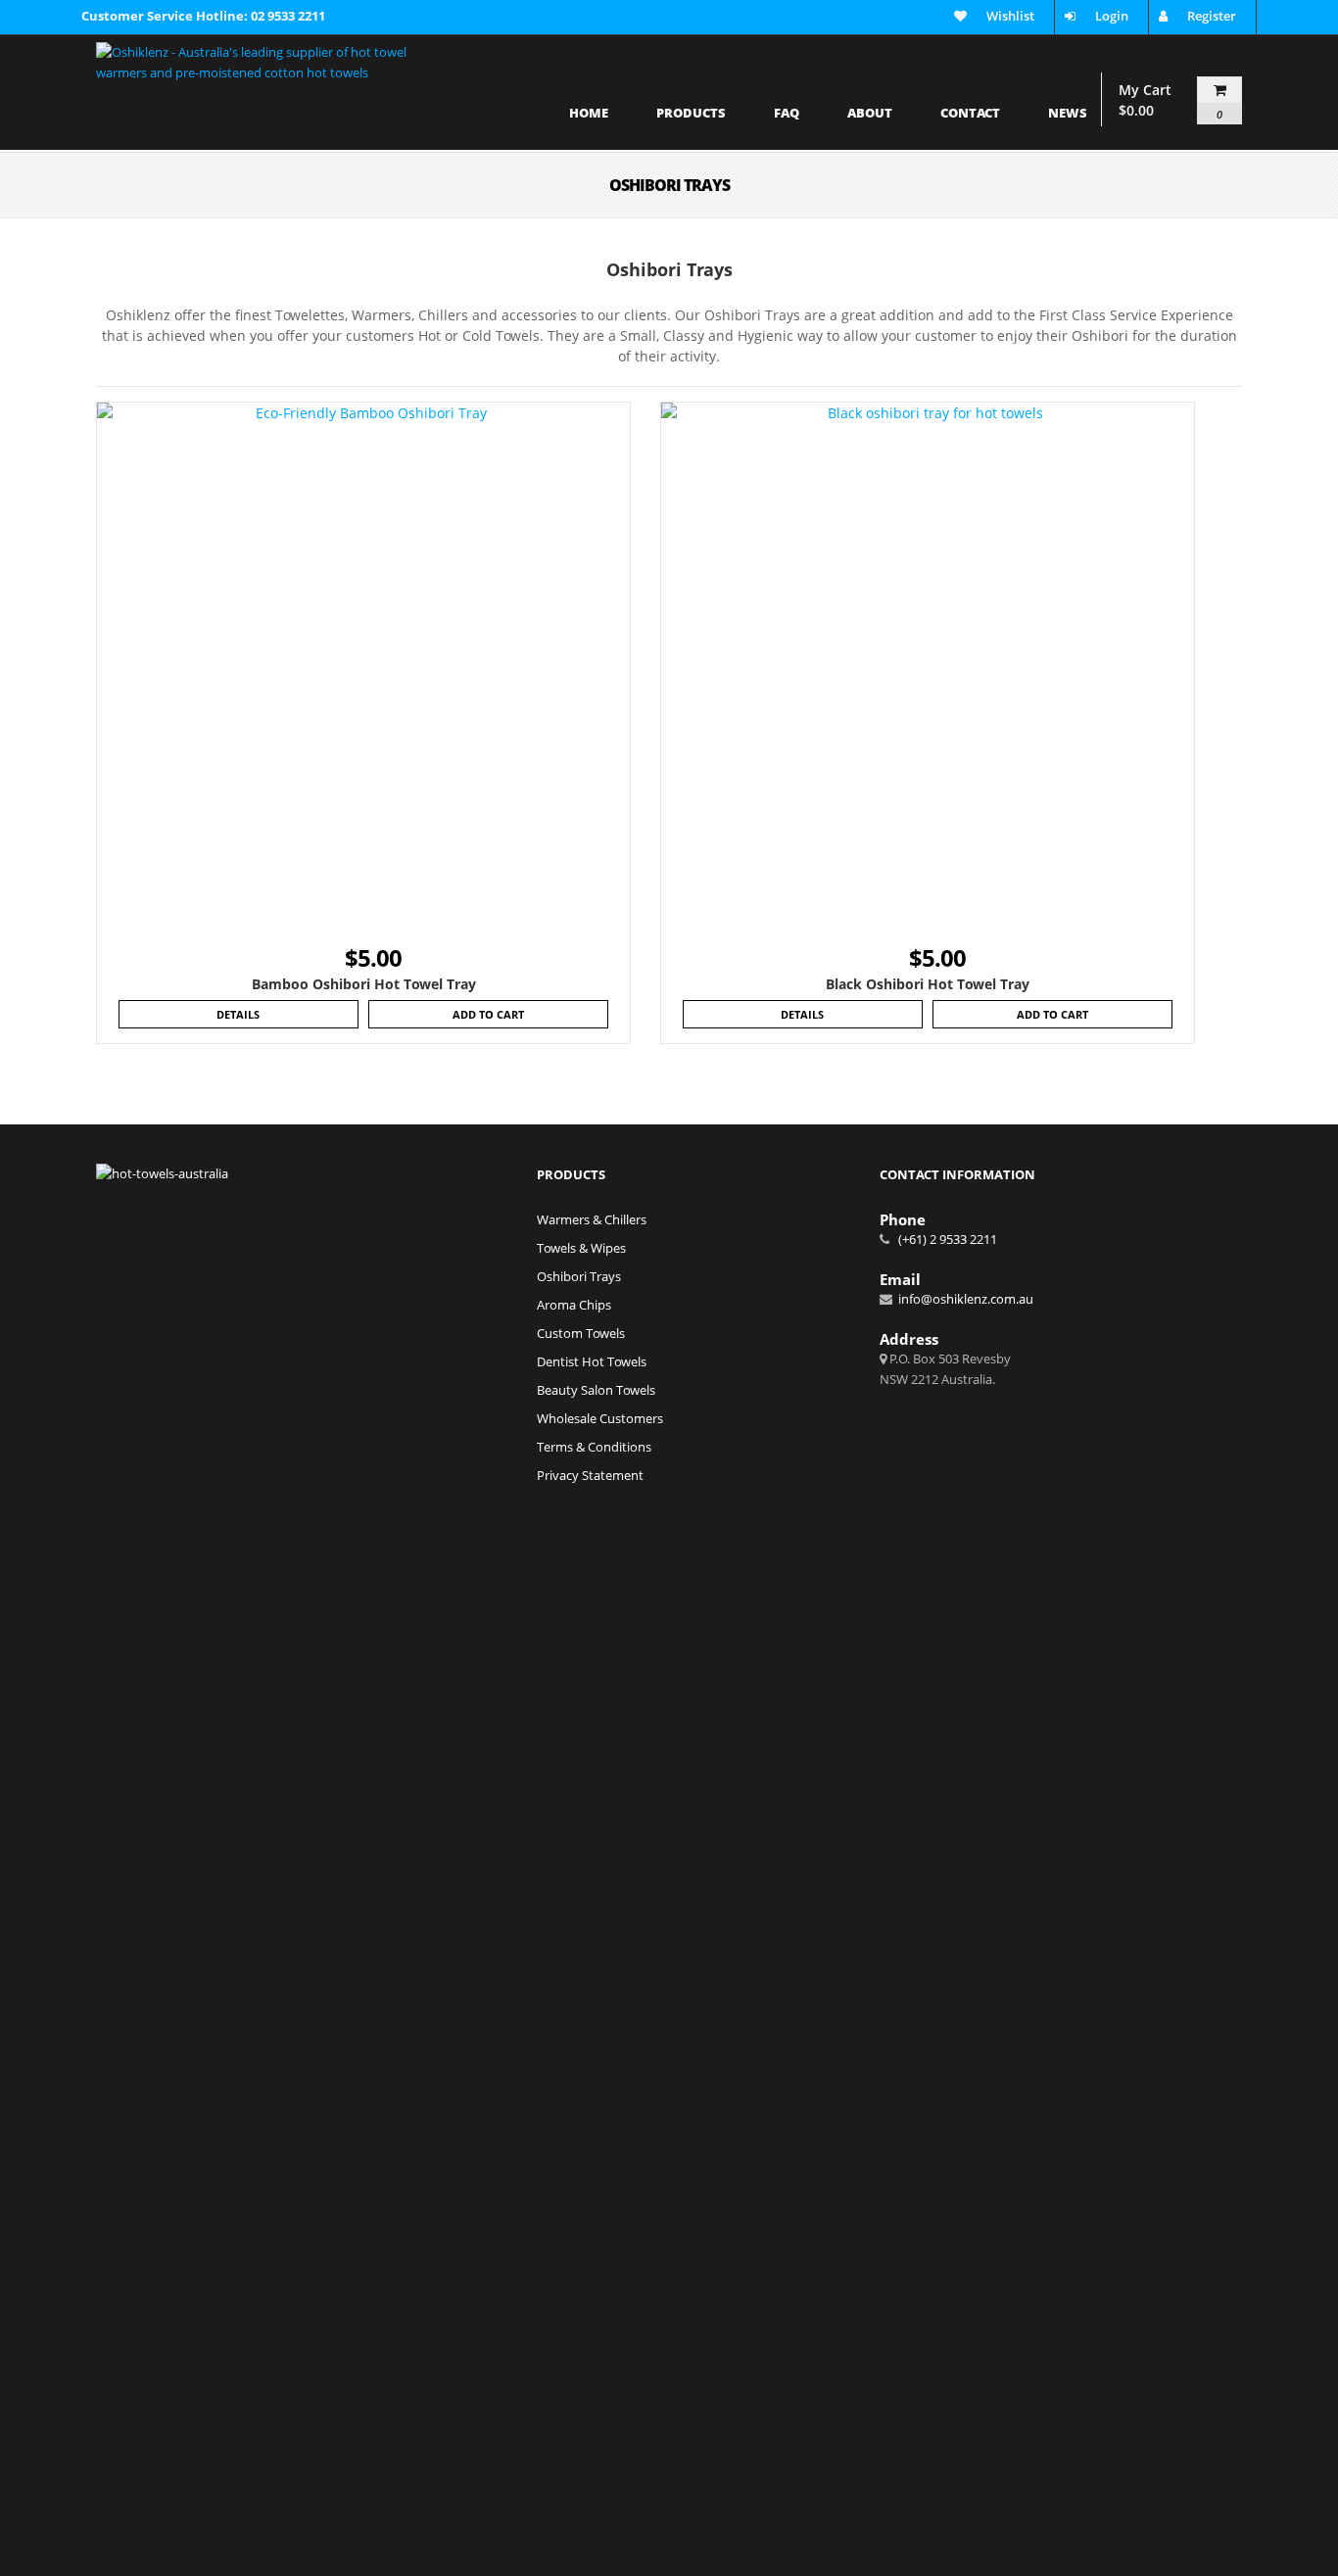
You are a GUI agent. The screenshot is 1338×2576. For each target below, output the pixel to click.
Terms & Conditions (594, 1447)
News (1068, 114)
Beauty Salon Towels (596, 1390)
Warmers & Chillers (592, 1219)
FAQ (787, 114)
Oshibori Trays (579, 1276)
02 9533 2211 (288, 16)
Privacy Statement (590, 1475)
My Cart (1171, 100)
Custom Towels (581, 1333)
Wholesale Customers (600, 1418)
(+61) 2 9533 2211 (946, 1239)
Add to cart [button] (488, 1014)
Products (691, 114)
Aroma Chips (574, 1305)
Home (589, 114)
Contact (970, 114)
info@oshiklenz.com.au (964, 1299)
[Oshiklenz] (259, 88)
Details (238, 1014)
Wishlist (1010, 16)
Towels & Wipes (581, 1248)
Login (1112, 16)
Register (1212, 16)
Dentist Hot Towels (592, 1361)
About (870, 114)
